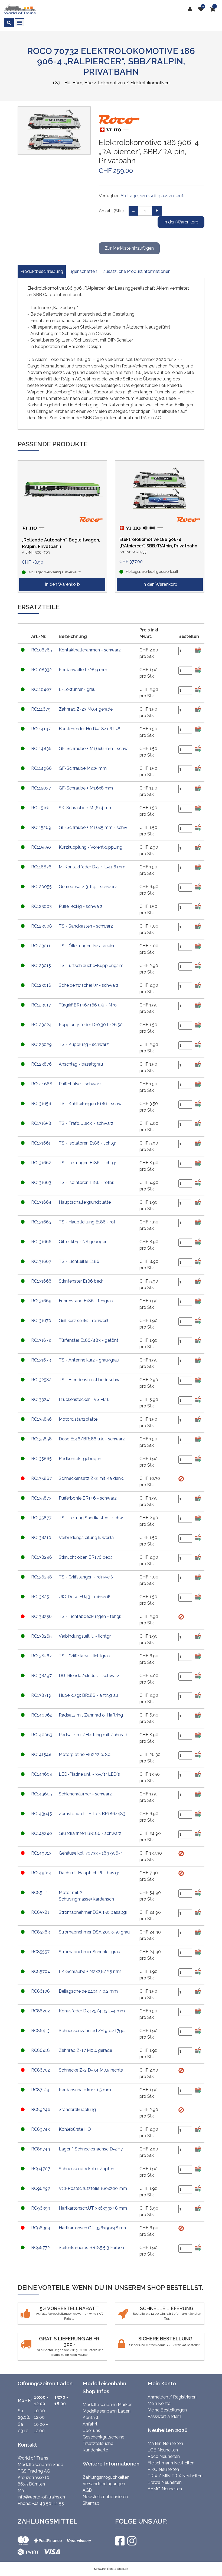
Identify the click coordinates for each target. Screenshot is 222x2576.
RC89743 (40, 2129)
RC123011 (41, 946)
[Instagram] (132, 2541)
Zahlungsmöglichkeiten (106, 2477)
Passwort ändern (164, 2416)
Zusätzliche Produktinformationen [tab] (137, 271)
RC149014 (41, 1873)
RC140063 (42, 1735)
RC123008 (42, 926)
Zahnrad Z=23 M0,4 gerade (86, 709)
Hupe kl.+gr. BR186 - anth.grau (88, 1695)
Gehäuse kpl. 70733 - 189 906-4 (91, 1853)
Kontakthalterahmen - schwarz (90, 650)
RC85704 (41, 1971)
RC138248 (42, 1577)
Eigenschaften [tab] (83, 271)
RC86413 (40, 2031)
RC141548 (41, 1754)
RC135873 (41, 1498)
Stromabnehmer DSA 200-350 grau (94, 1932)
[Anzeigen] (181, 1478)
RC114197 (41, 729)
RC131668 (41, 1281)
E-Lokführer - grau (77, 689)
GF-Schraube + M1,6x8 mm (86, 788)
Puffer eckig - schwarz (81, 906)
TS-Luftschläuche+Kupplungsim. (92, 966)
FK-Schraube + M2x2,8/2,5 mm (90, 1971)
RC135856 (41, 1419)
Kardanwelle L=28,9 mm (83, 670)
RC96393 (41, 2208)
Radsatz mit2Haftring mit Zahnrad (93, 1735)
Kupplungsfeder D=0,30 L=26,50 (91, 1025)
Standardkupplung (77, 2110)
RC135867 (41, 1478)
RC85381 (40, 1912)
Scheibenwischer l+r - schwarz (89, 985)
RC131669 (41, 1301)
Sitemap (91, 2503)
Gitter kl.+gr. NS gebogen (83, 1242)
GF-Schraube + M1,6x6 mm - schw (93, 749)
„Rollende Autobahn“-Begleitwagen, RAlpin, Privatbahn (61, 543)
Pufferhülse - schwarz (80, 1084)
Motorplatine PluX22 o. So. (85, 1754)
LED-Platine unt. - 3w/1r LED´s (89, 1774)
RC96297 (41, 2188)
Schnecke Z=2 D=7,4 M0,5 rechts (91, 2070)
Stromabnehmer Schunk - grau (89, 1952)
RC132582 (41, 1380)
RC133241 (41, 1399)
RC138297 (41, 1676)
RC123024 (41, 1025)
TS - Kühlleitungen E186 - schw (90, 1104)
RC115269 (41, 827)
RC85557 (40, 1952)
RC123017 (41, 1005)
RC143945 (42, 1814)
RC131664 (41, 1202)
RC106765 (42, 650)
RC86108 (40, 1991)
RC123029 (41, 1044)
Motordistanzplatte (78, 1419)
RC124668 (42, 1084)
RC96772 (40, 2248)
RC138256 (41, 1616)
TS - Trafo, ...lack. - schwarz (86, 1123)
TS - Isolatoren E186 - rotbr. (86, 1182)
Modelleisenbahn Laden (107, 2411)
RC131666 (41, 1242)
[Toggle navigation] (20, 23)
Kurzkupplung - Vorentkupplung (91, 847)
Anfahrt (90, 2424)
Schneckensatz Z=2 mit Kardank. (91, 1478)
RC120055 (41, 887)
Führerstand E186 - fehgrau (86, 1301)
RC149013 (41, 1853)
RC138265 (41, 1636)
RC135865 (41, 1459)
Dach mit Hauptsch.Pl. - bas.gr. (89, 1873)
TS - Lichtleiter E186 (79, 1261)
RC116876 (41, 867)
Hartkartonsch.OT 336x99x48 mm (93, 2228)
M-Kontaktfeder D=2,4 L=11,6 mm (92, 867)
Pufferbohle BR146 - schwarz (88, 1498)
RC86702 (41, 2070)
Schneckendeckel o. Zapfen (86, 2169)
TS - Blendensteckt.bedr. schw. (89, 1380)
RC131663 (41, 1182)
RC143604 (42, 1774)
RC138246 (42, 1557)
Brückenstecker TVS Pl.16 (84, 1399)
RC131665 (41, 1222)
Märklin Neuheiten (165, 2443)
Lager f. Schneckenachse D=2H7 (91, 2149)
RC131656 (41, 1104)
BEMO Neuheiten (165, 2489)
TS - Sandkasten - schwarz (86, 926)
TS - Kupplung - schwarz (84, 1044)
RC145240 (42, 1833)
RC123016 (41, 985)
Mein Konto (159, 2403)
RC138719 (41, 1695)
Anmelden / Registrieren (172, 2397)
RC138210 (41, 1538)
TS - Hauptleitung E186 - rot (87, 1222)
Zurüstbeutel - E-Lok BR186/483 (92, 1814)
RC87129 (40, 2090)
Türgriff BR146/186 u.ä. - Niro (88, 1005)
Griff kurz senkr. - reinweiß (84, 1321)
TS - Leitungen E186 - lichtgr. (88, 1163)
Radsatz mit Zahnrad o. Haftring (91, 1715)
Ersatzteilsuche (98, 2443)
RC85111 (40, 1893)
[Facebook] (120, 2541)
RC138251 (41, 1597)
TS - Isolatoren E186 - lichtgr (87, 1143)
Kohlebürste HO (75, 2129)
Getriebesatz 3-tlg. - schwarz (88, 887)
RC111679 (41, 709)
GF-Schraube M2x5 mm (83, 768)
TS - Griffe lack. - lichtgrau (84, 1656)
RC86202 (41, 2011)
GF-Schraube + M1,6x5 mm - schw (93, 827)
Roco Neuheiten (164, 2456)
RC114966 (41, 768)
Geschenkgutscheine (103, 2437)
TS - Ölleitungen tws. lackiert (87, 946)
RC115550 (41, 847)
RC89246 (41, 2110)
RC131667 (41, 1261)
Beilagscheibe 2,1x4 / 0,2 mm (88, 1991)
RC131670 (41, 1321)
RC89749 (41, 2149)
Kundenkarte (95, 2450)
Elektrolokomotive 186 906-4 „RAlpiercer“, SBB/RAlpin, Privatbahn (158, 543)
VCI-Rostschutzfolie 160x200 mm (93, 2188)
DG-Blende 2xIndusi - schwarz (89, 1676)
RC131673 (41, 1360)
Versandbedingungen (104, 2484)
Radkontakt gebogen (80, 1459)
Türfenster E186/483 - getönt (89, 1340)
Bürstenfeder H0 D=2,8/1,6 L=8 (90, 729)
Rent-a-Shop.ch (118, 2569)
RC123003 (41, 906)
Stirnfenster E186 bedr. (81, 1281)
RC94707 (41, 2169)
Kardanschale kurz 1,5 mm (85, 2090)
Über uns (91, 2431)
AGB (87, 2490)
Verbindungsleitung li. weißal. (87, 1538)
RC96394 (41, 2228)
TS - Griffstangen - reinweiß (86, 1577)
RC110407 (41, 689)
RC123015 (41, 966)
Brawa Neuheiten (165, 2482)
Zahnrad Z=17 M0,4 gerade (85, 2050)
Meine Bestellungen (167, 2410)
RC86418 (40, 2050)
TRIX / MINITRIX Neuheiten (175, 2476)
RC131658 (41, 1123)
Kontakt (91, 2418)
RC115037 (41, 788)
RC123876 (41, 1064)
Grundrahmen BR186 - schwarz (90, 1833)
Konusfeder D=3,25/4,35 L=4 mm (92, 2011)
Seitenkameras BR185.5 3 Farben (91, 2248)
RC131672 (41, 1340)
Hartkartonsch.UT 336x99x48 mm (93, 2208)
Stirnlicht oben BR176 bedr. (85, 1557)
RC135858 (41, 1439)
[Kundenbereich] (191, 9)
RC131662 (41, 1163)
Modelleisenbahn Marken (107, 2405)
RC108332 (41, 670)
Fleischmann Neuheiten (171, 2463)
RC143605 (42, 1794)
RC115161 (40, 808)
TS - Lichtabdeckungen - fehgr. (90, 1616)
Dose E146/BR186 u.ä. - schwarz (92, 1439)
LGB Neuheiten (163, 2450)
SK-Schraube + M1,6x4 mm (86, 808)
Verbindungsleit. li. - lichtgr (85, 1636)
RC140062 (42, 1715)
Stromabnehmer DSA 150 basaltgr (93, 1912)
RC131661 (41, 1143)
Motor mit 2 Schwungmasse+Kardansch (86, 1896)
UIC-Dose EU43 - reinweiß (85, 1597)
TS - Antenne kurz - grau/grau (89, 1360)
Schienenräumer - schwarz (85, 1794)
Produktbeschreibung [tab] (42, 271)
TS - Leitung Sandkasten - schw (91, 1518)
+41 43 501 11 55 (48, 2503)
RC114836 (41, 749)
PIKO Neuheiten (163, 2469)
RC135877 (41, 1518)
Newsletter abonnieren (105, 2497)
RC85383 (40, 1932)
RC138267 (41, 1656)
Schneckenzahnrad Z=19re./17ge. (92, 2031)
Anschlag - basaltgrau (81, 1064)
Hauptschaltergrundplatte (85, 1202)
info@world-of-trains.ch (41, 2497)
